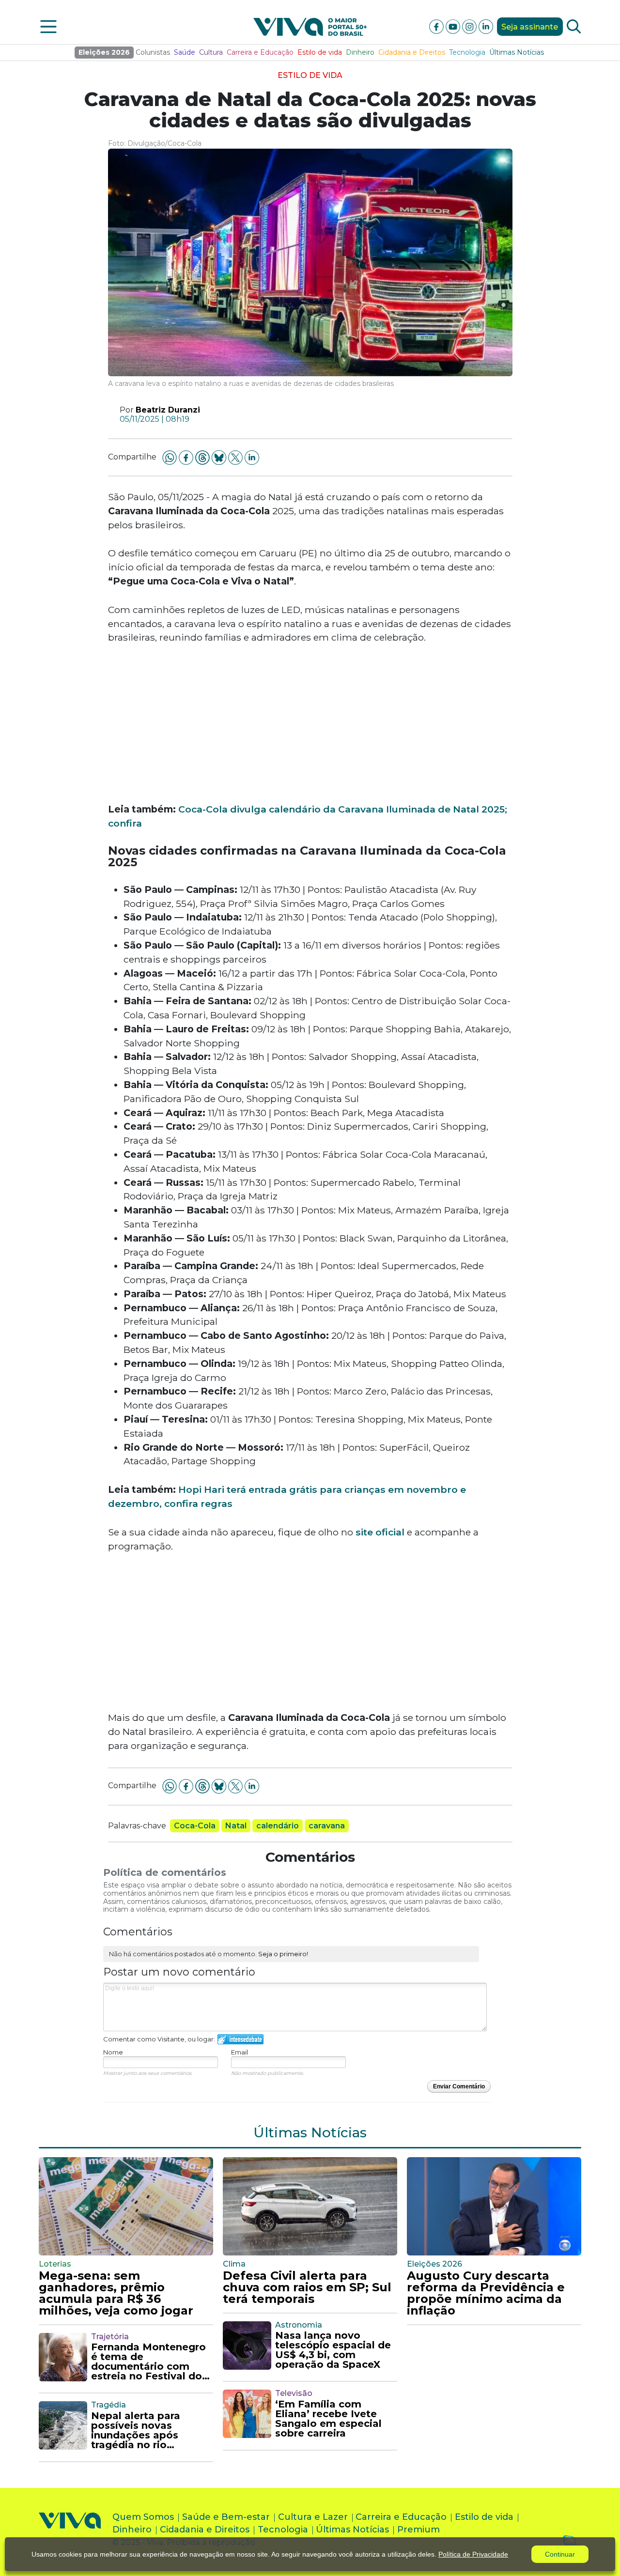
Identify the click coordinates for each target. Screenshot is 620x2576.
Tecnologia (467, 52)
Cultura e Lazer (313, 2517)
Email (240, 2052)
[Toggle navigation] (48, 27)
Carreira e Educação (260, 52)
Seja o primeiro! (283, 1954)
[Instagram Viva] (470, 26)
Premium (418, 2530)
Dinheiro (360, 52)
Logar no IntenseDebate (240, 2039)
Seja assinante (530, 27)
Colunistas (153, 52)
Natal (236, 1826)
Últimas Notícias (517, 52)
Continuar (560, 2554)
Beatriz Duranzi (168, 410)
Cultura (211, 52)
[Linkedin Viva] (486, 26)
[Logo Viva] (70, 2532)
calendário (278, 1826)
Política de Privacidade (473, 2554)
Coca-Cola (195, 1826)
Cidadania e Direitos (412, 52)
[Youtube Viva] (454, 26)
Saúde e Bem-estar (226, 2517)
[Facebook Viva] (437, 26)
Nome (113, 2052)
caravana (327, 1826)
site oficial (379, 1532)
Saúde (185, 52)
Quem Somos (143, 2517)
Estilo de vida (320, 52)
